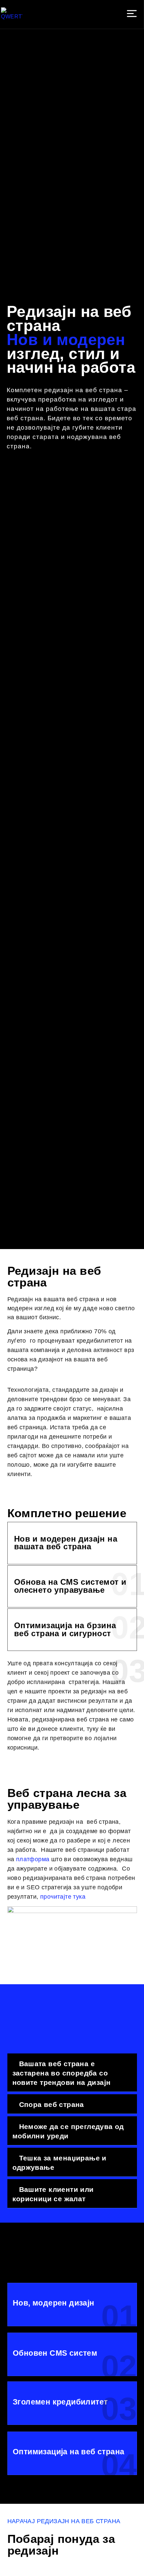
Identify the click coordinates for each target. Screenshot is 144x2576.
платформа (34, 1859)
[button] (132, 14)
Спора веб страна (52, 2104)
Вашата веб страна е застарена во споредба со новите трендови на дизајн (62, 2073)
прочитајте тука (63, 1897)
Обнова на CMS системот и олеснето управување (70, 1586)
